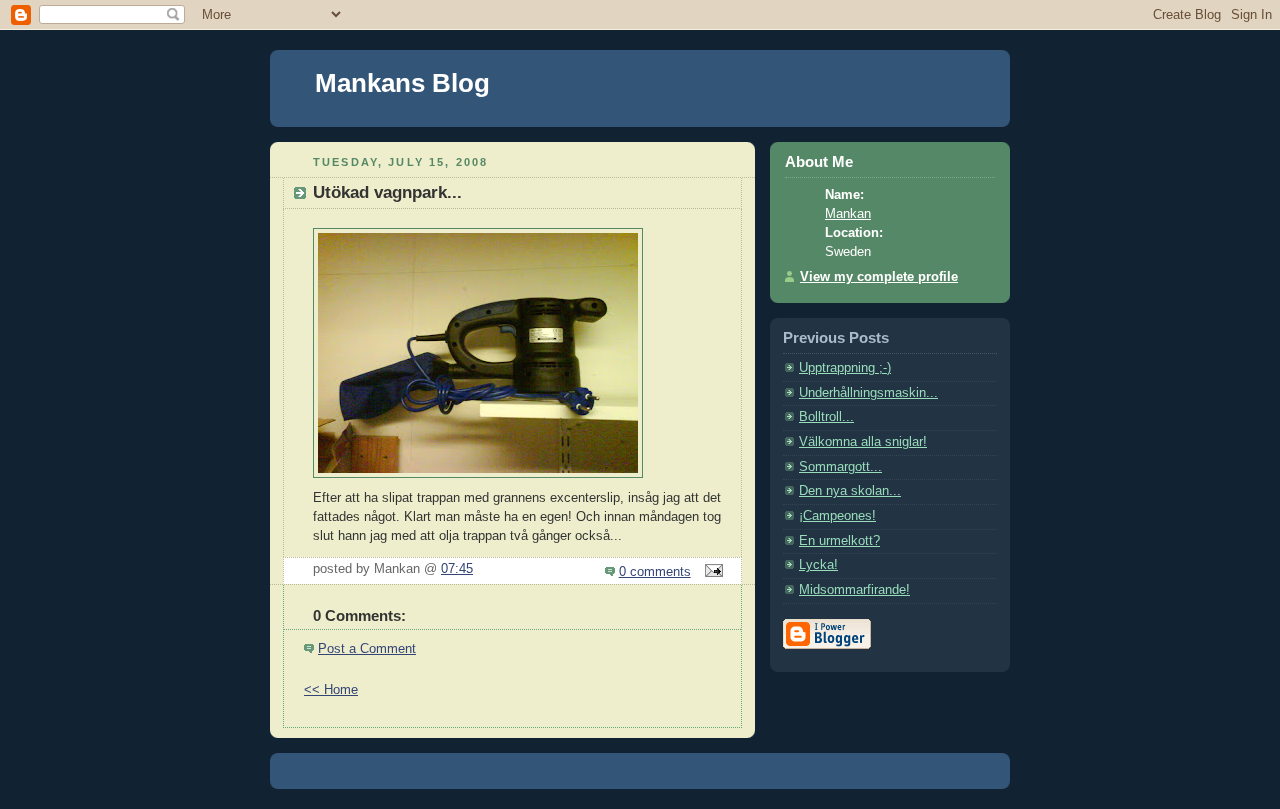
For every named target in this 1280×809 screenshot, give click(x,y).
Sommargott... (840, 467)
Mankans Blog (402, 83)
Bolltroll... (826, 417)
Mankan (848, 214)
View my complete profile (879, 277)
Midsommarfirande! (854, 590)
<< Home (331, 690)
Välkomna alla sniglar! (863, 442)
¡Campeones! (837, 516)
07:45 (457, 569)
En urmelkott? (839, 541)
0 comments (655, 572)
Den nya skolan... (850, 491)
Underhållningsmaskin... (868, 393)
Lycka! (818, 565)
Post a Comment (367, 649)
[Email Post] (711, 572)
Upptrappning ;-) (845, 368)
